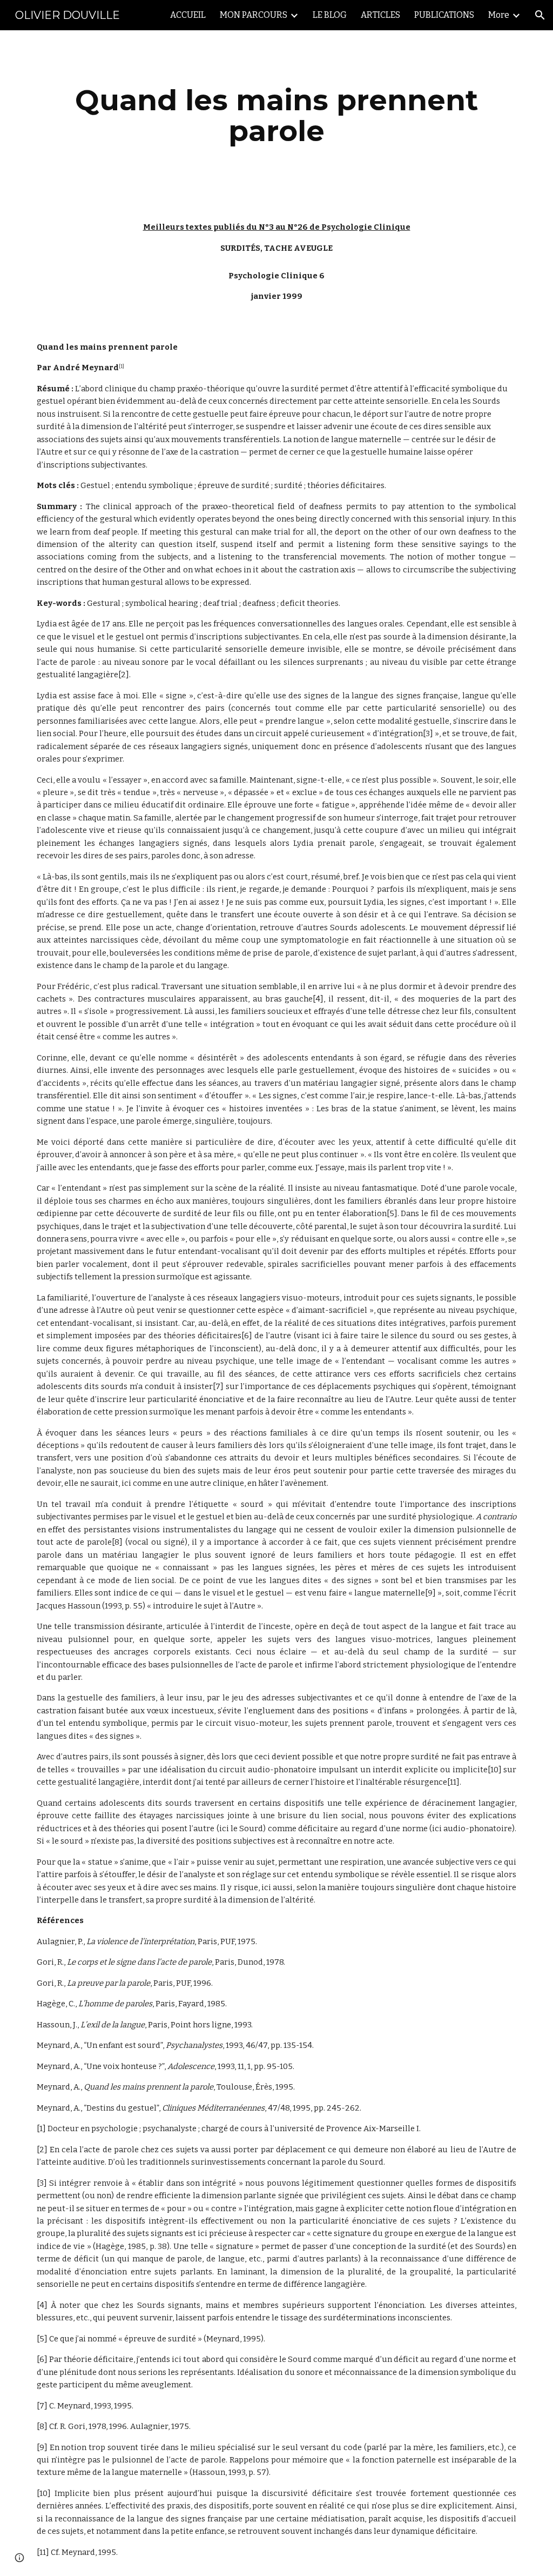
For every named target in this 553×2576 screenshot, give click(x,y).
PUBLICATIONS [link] (444, 15)
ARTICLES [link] (380, 15)
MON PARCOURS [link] (254, 15)
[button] (540, 15)
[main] (277, 115)
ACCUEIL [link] (188, 15)
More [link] (499, 15)
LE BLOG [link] (330, 15)
